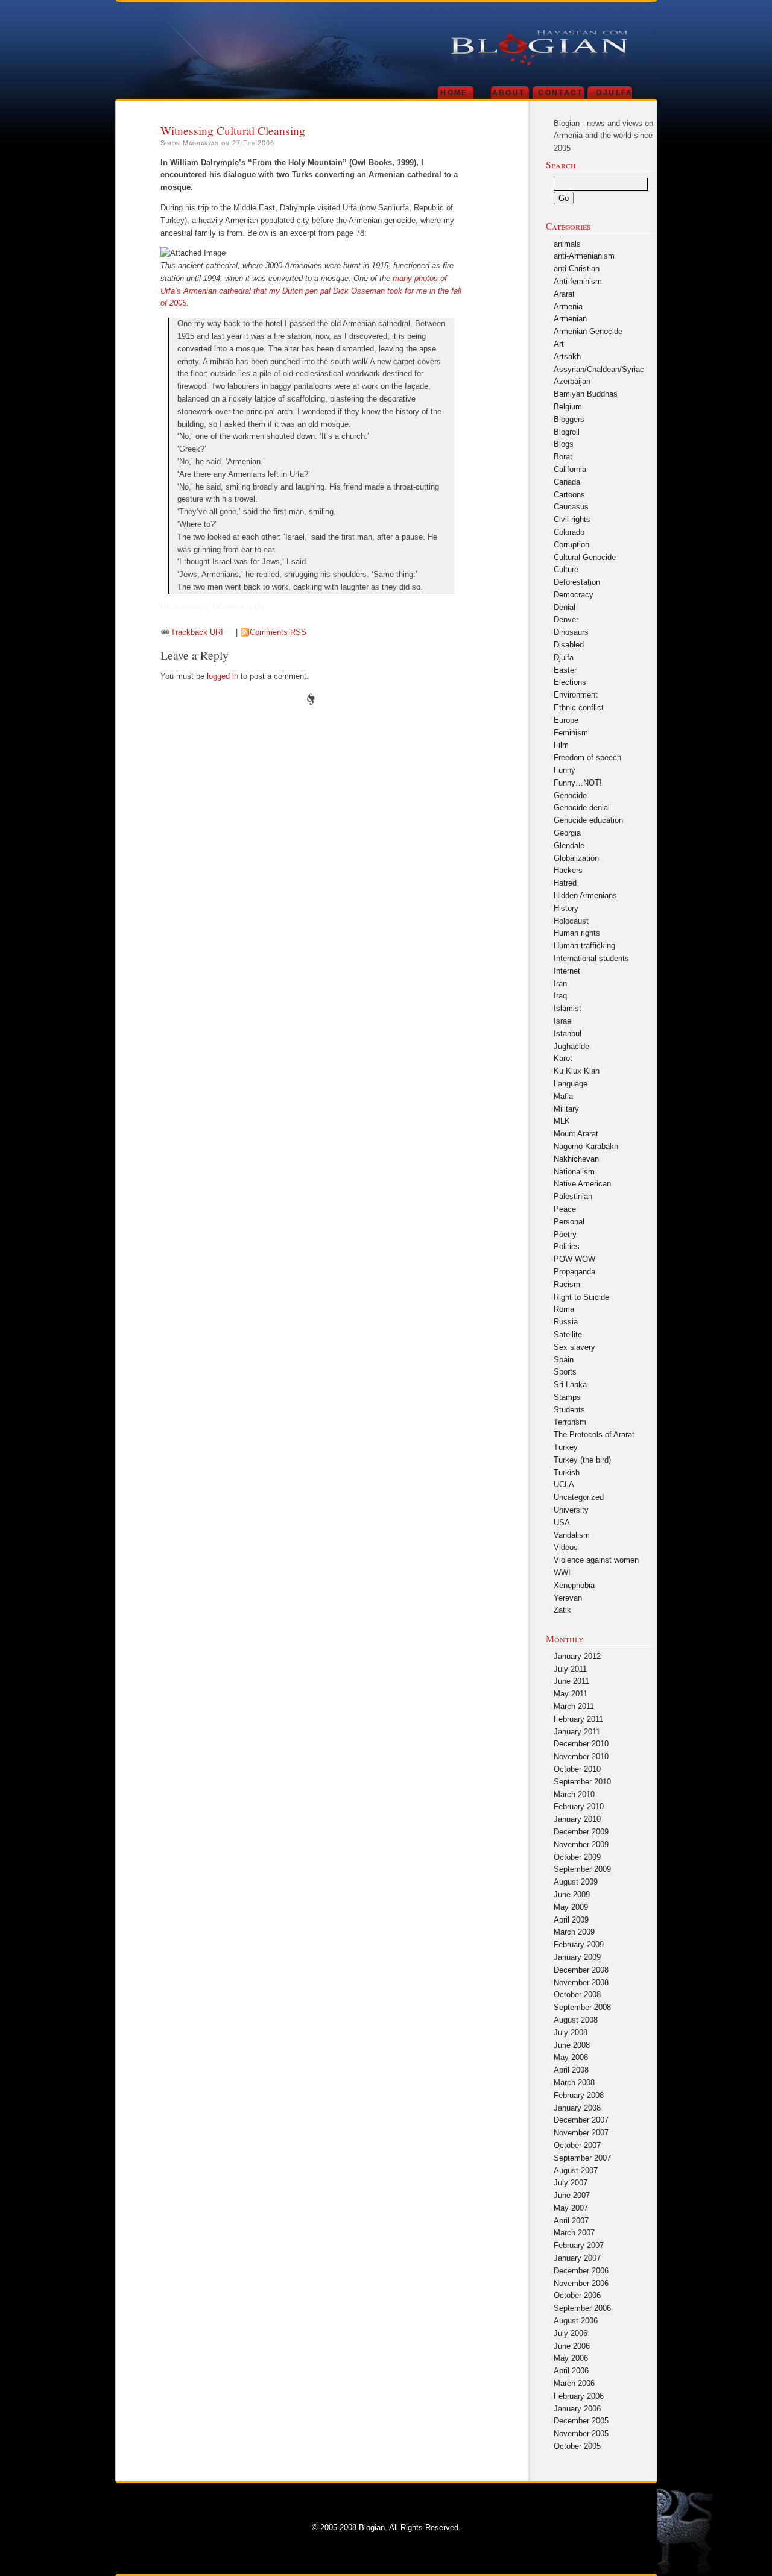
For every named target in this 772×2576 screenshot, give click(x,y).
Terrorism (570, 1422)
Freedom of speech (587, 757)
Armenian (570, 319)
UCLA (564, 1485)
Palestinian (573, 1196)
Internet (567, 971)
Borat (563, 457)
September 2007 (582, 2158)
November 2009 (581, 1844)
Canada (567, 482)
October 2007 (577, 2145)
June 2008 (572, 2045)
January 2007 (577, 2258)
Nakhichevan (576, 1159)
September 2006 (582, 2308)
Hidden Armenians (585, 896)
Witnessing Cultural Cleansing (233, 130)
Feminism (571, 733)
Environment (576, 695)
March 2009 (574, 1932)
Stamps (567, 1397)
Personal (569, 1222)
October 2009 (577, 1857)
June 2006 (572, 2346)
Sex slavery (574, 1347)
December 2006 (581, 2271)
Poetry (565, 1234)
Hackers (568, 870)
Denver (566, 619)
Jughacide (571, 1046)
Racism (567, 1284)
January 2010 (577, 1819)
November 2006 (581, 2283)
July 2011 (570, 1669)
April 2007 (571, 2221)
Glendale (569, 846)
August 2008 (576, 2020)
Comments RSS (278, 632)
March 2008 (574, 2083)
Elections (570, 682)
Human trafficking (584, 946)
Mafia (563, 1096)
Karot (563, 1058)
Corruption (571, 545)
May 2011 (571, 1694)
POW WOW (574, 1259)
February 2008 (579, 2095)
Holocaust (571, 921)
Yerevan (568, 1598)
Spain (564, 1360)
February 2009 (579, 1945)
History (566, 908)
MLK (562, 1121)
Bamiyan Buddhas (586, 394)
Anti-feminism (578, 281)
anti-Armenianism (584, 256)
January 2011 (577, 1732)
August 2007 (576, 2171)
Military (566, 1109)
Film (561, 745)
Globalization (576, 858)
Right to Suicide (581, 1297)
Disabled (569, 645)
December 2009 (581, 1832)
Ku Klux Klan (577, 1071)
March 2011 (574, 1706)
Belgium (568, 407)
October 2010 (577, 1769)
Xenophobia (574, 1585)
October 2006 (577, 2295)
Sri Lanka (570, 1384)
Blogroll (567, 432)
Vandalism (572, 1535)
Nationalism (574, 1172)
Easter (565, 670)
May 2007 (571, 2208)
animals (567, 244)
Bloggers (569, 419)
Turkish (567, 1472)
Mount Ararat (576, 1134)
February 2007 (579, 2245)
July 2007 (571, 2183)
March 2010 (574, 1794)
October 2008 (577, 1995)
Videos (566, 1547)
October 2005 (577, 2446)
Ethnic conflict (579, 707)
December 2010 (581, 1744)
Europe (566, 720)
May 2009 (571, 1907)
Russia (566, 1322)
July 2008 (571, 2033)
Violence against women (596, 1560)
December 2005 (581, 2421)
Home (454, 93)
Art (559, 344)
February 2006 (579, 2396)
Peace (565, 1209)
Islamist (568, 1008)
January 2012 (577, 1656)
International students (591, 958)
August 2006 (576, 2321)
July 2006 (571, 2333)
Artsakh (567, 357)
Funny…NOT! (578, 783)
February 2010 (579, 1806)
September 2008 (582, 2007)
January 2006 (577, 2409)
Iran (560, 984)
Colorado (569, 532)
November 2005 (581, 2433)
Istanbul (568, 1034)
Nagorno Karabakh (586, 1146)
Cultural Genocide (585, 557)
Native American (582, 1184)
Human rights (577, 933)
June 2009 (572, 1894)
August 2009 (576, 1882)
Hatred (565, 883)
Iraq (560, 996)
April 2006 (571, 2371)
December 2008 (581, 1970)
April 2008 (571, 2070)
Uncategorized (579, 1497)
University (571, 1510)
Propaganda (574, 1272)
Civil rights (572, 519)
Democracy (574, 595)
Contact (560, 93)
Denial (565, 607)
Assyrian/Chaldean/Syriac (599, 369)
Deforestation (577, 582)
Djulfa (615, 93)
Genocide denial (582, 808)
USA (562, 1523)
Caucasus (571, 507)
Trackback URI (197, 632)
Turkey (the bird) (582, 1460)
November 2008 (581, 1982)
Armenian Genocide (588, 331)
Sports (565, 1372)
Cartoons (569, 495)
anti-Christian (577, 269)
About (509, 93)
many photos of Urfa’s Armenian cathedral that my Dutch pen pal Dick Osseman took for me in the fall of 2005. (311, 291)
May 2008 (571, 2057)
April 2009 (571, 1920)
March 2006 (574, 2383)
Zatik (562, 1610)
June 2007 (572, 2195)
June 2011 (571, 1681)
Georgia (567, 833)
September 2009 (582, 1869)
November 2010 (581, 1756)
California (570, 469)
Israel (563, 1021)
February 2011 (578, 1719)
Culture (566, 569)
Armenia (568, 307)
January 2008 (577, 2108)
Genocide (570, 795)
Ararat (564, 294)
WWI (562, 1573)
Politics (567, 1246)
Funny (565, 770)
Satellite (568, 1334)
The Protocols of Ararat (594, 1434)
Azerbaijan (572, 381)
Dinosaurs (571, 632)
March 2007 (574, 2233)
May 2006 (571, 2358)
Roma (564, 1309)
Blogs (564, 444)
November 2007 (581, 2133)
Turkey (566, 1447)
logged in (223, 676)
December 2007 (581, 2120)
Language (571, 1084)
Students (569, 1410)
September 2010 (582, 1782)
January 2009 (577, 1957)
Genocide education (588, 820)
